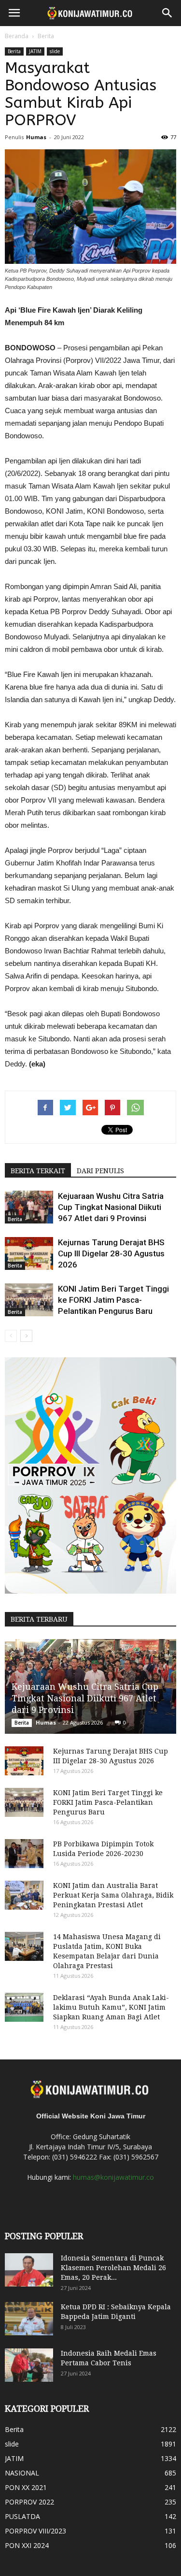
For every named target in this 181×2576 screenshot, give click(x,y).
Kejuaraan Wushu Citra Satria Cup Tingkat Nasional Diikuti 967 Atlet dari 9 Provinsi (111, 1207)
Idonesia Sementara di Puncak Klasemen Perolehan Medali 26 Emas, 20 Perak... (113, 2268)
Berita (46, 36)
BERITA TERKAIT (38, 1171)
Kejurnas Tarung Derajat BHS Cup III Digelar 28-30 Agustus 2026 (111, 1253)
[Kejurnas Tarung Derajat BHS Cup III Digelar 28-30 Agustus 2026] (29, 1254)
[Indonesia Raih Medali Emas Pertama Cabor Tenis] (29, 2365)
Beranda (17, 36)
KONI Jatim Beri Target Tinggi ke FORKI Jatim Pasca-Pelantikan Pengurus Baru (113, 1300)
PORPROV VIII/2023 (35, 2531)
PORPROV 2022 (29, 2502)
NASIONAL (22, 2473)
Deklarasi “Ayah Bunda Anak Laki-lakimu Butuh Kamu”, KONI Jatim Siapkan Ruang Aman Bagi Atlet (111, 2007)
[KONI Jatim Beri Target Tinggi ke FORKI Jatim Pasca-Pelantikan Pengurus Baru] (29, 1300)
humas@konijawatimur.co (113, 2177)
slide (55, 51)
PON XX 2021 (26, 2487)
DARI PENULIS (100, 1171)
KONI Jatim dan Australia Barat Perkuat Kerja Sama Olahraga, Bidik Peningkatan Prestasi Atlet (113, 1895)
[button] (167, 13)
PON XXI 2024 (27, 2545)
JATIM (35, 51)
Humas (36, 137)
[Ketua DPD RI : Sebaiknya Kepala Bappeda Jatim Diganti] (29, 2319)
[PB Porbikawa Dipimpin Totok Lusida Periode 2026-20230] (24, 1854)
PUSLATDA (22, 2516)
